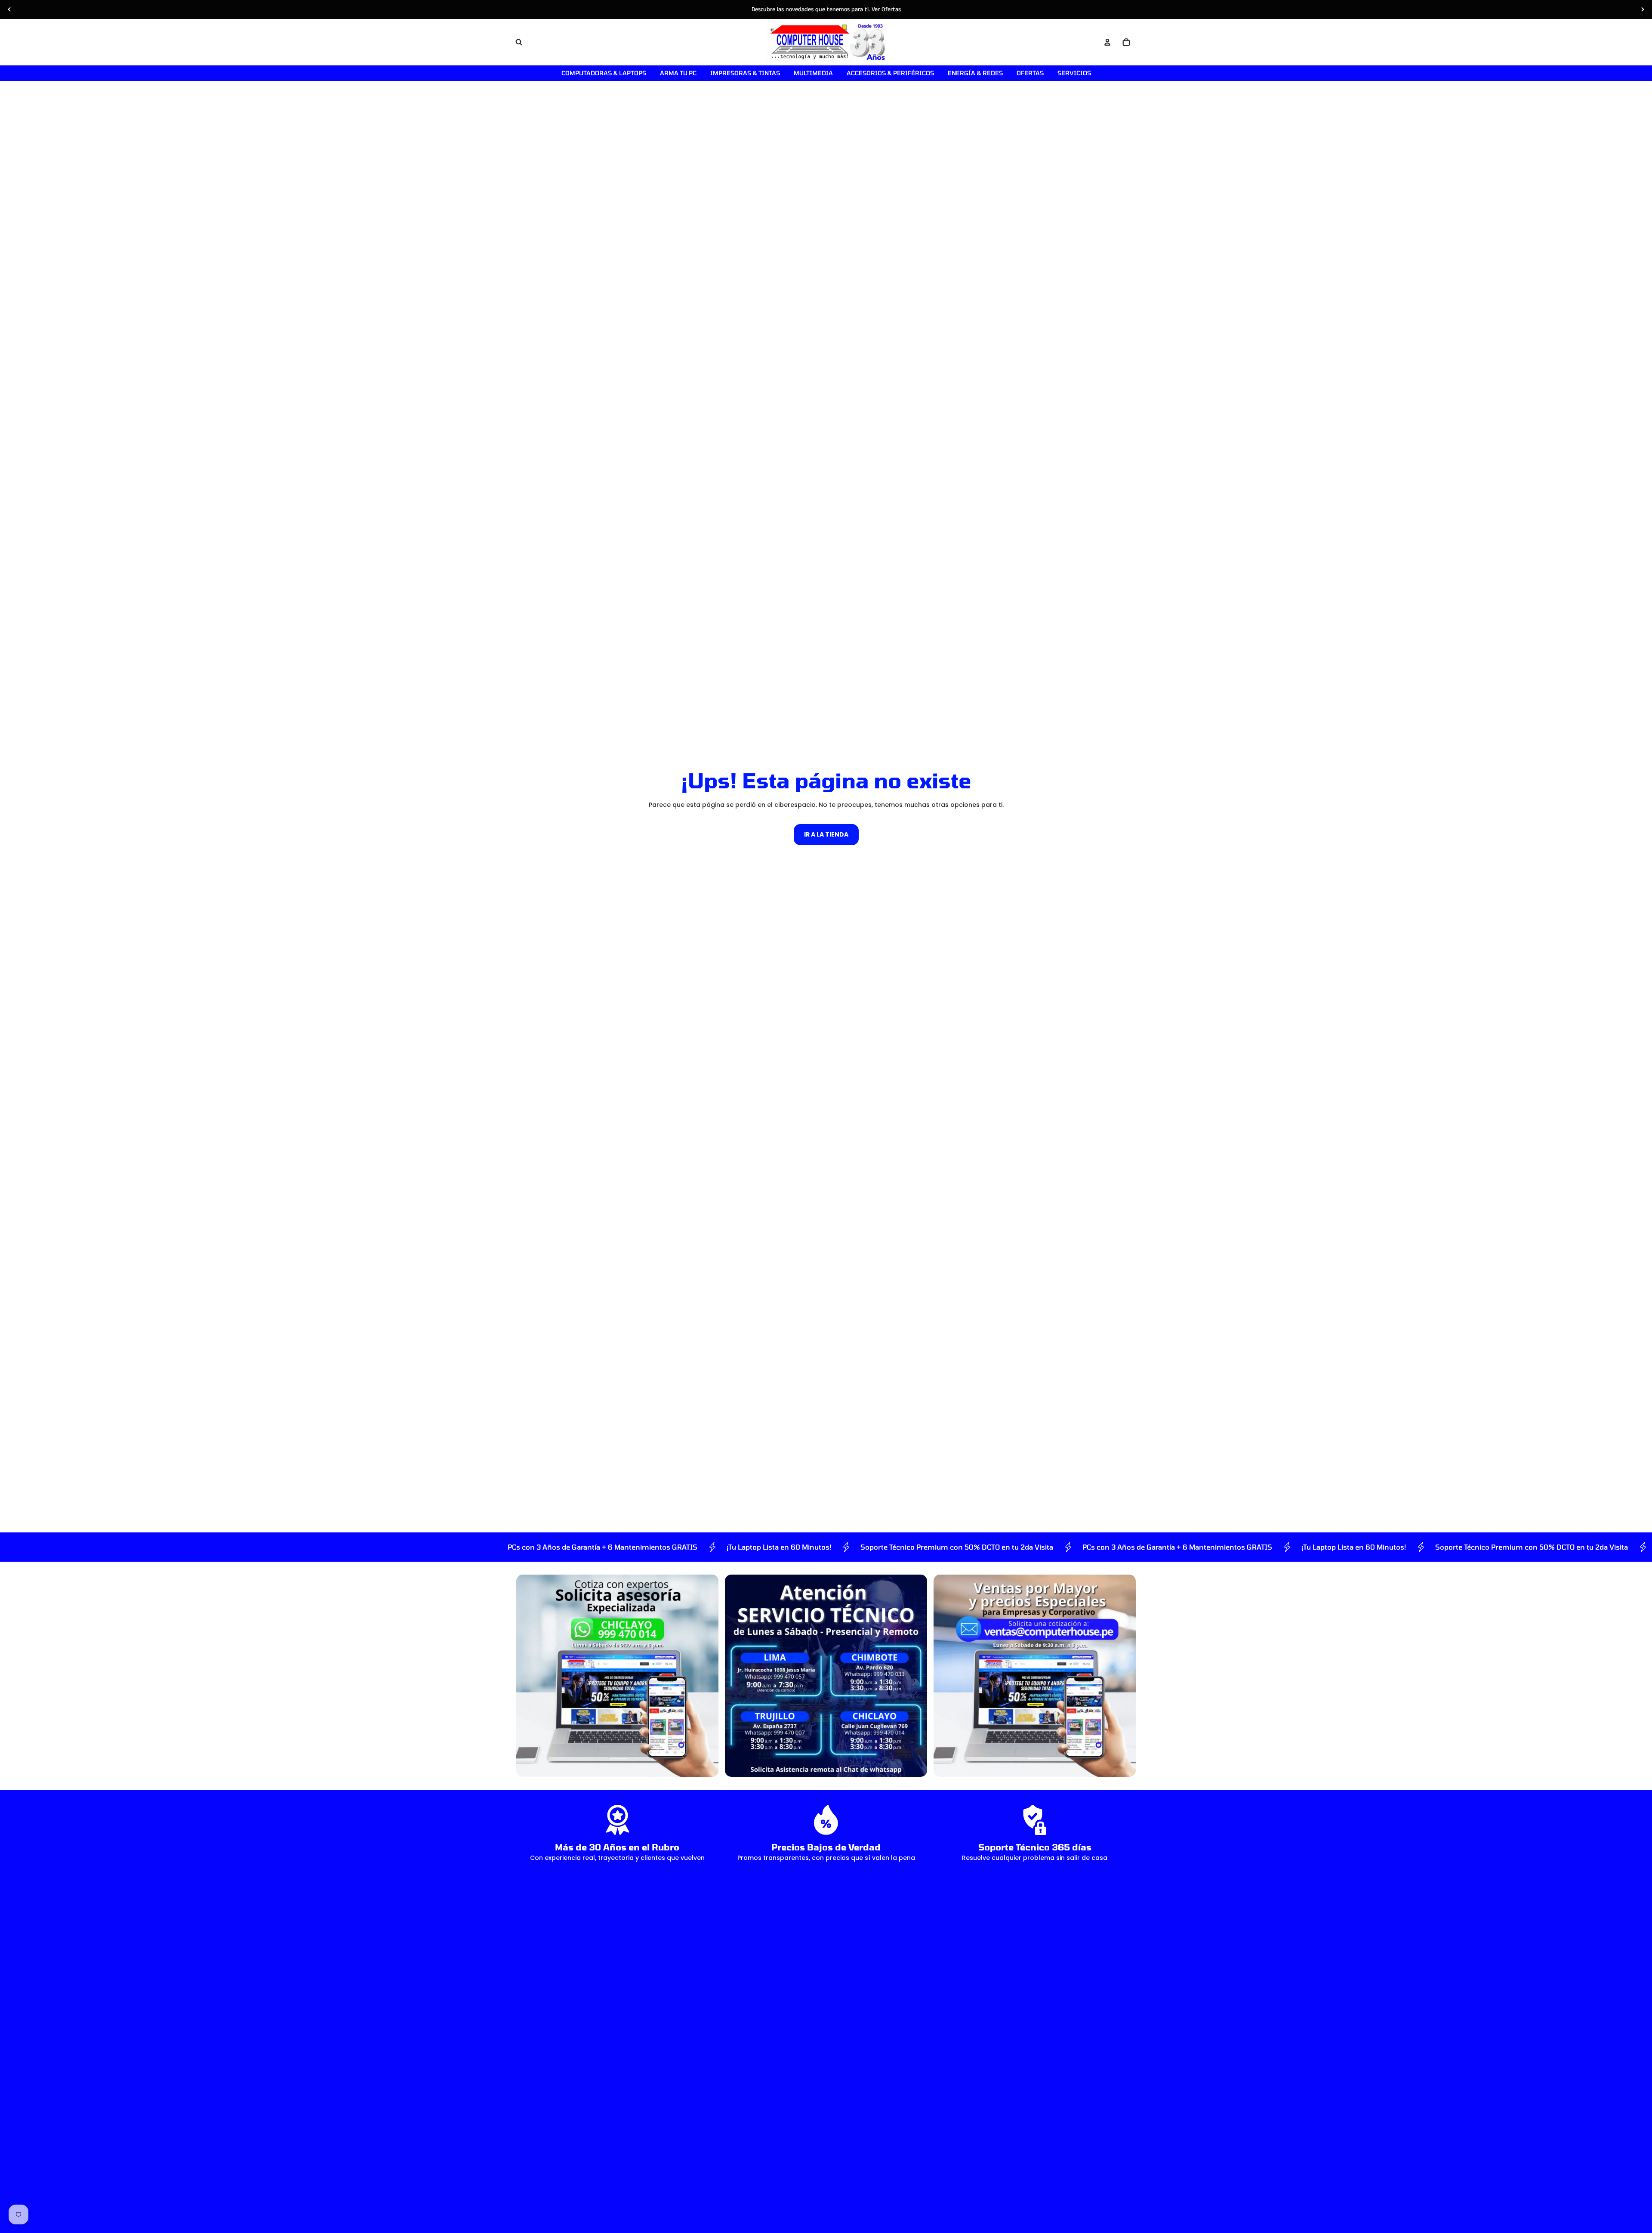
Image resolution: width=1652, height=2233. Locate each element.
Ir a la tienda (826, 834)
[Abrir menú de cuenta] (1107, 42)
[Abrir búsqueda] (519, 42)
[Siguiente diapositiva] (1643, 9)
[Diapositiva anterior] (9, 9)
